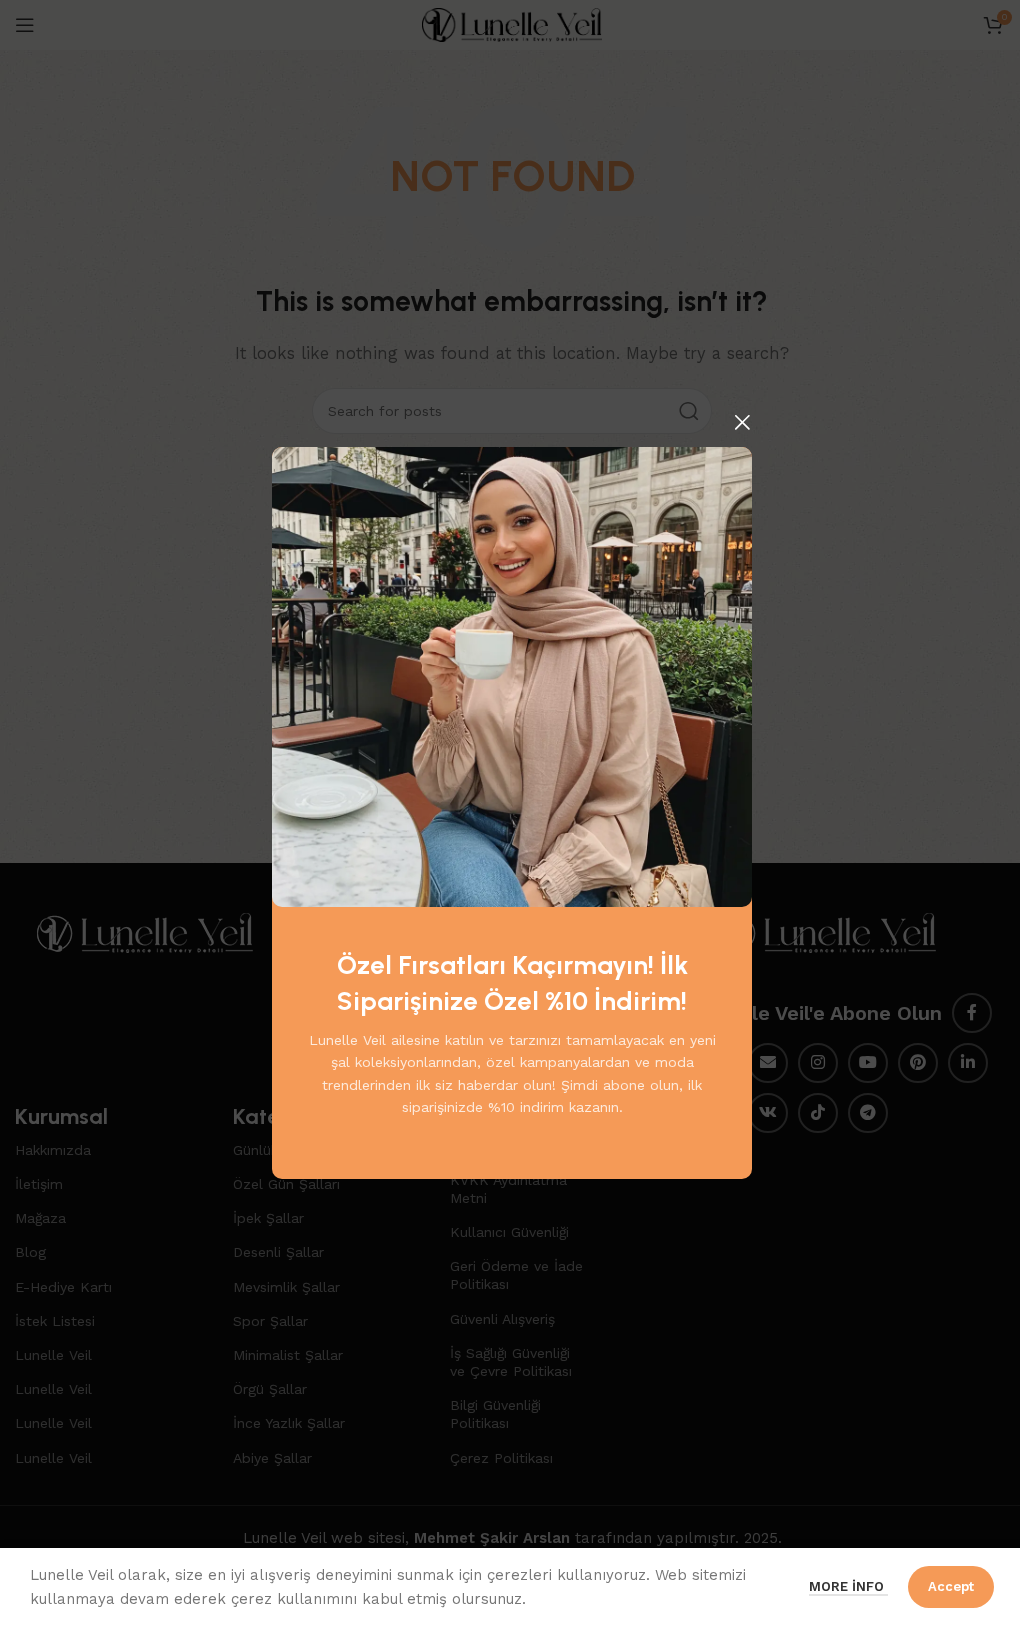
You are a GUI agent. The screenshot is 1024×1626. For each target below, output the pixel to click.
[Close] (742, 422)
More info (848, 1586)
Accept (951, 1586)
